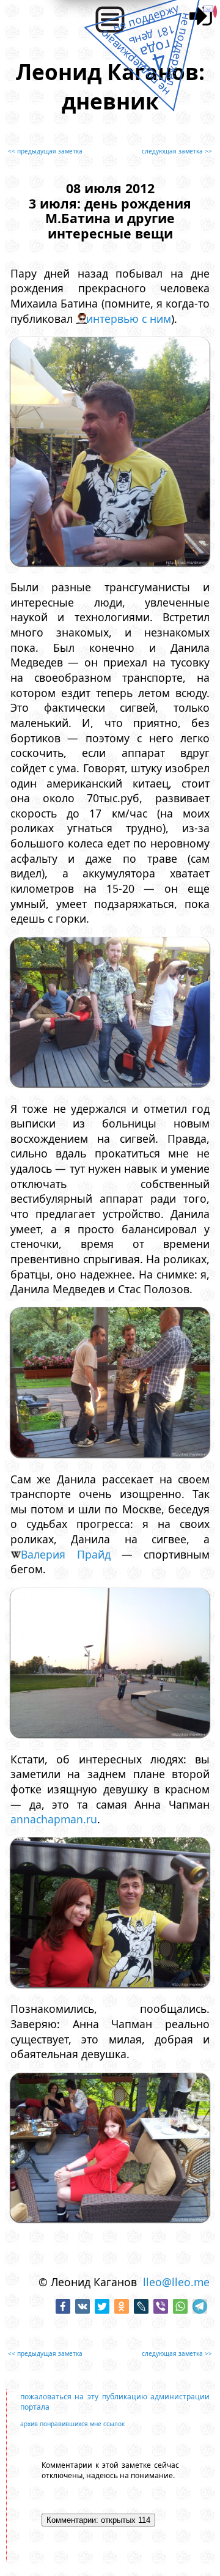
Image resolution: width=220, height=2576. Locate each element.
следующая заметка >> (177, 151)
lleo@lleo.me (176, 2282)
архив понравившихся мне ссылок (72, 2424)
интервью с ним (129, 319)
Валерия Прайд (65, 1554)
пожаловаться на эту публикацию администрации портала (115, 2402)
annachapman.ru (54, 1819)
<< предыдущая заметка (45, 151)
